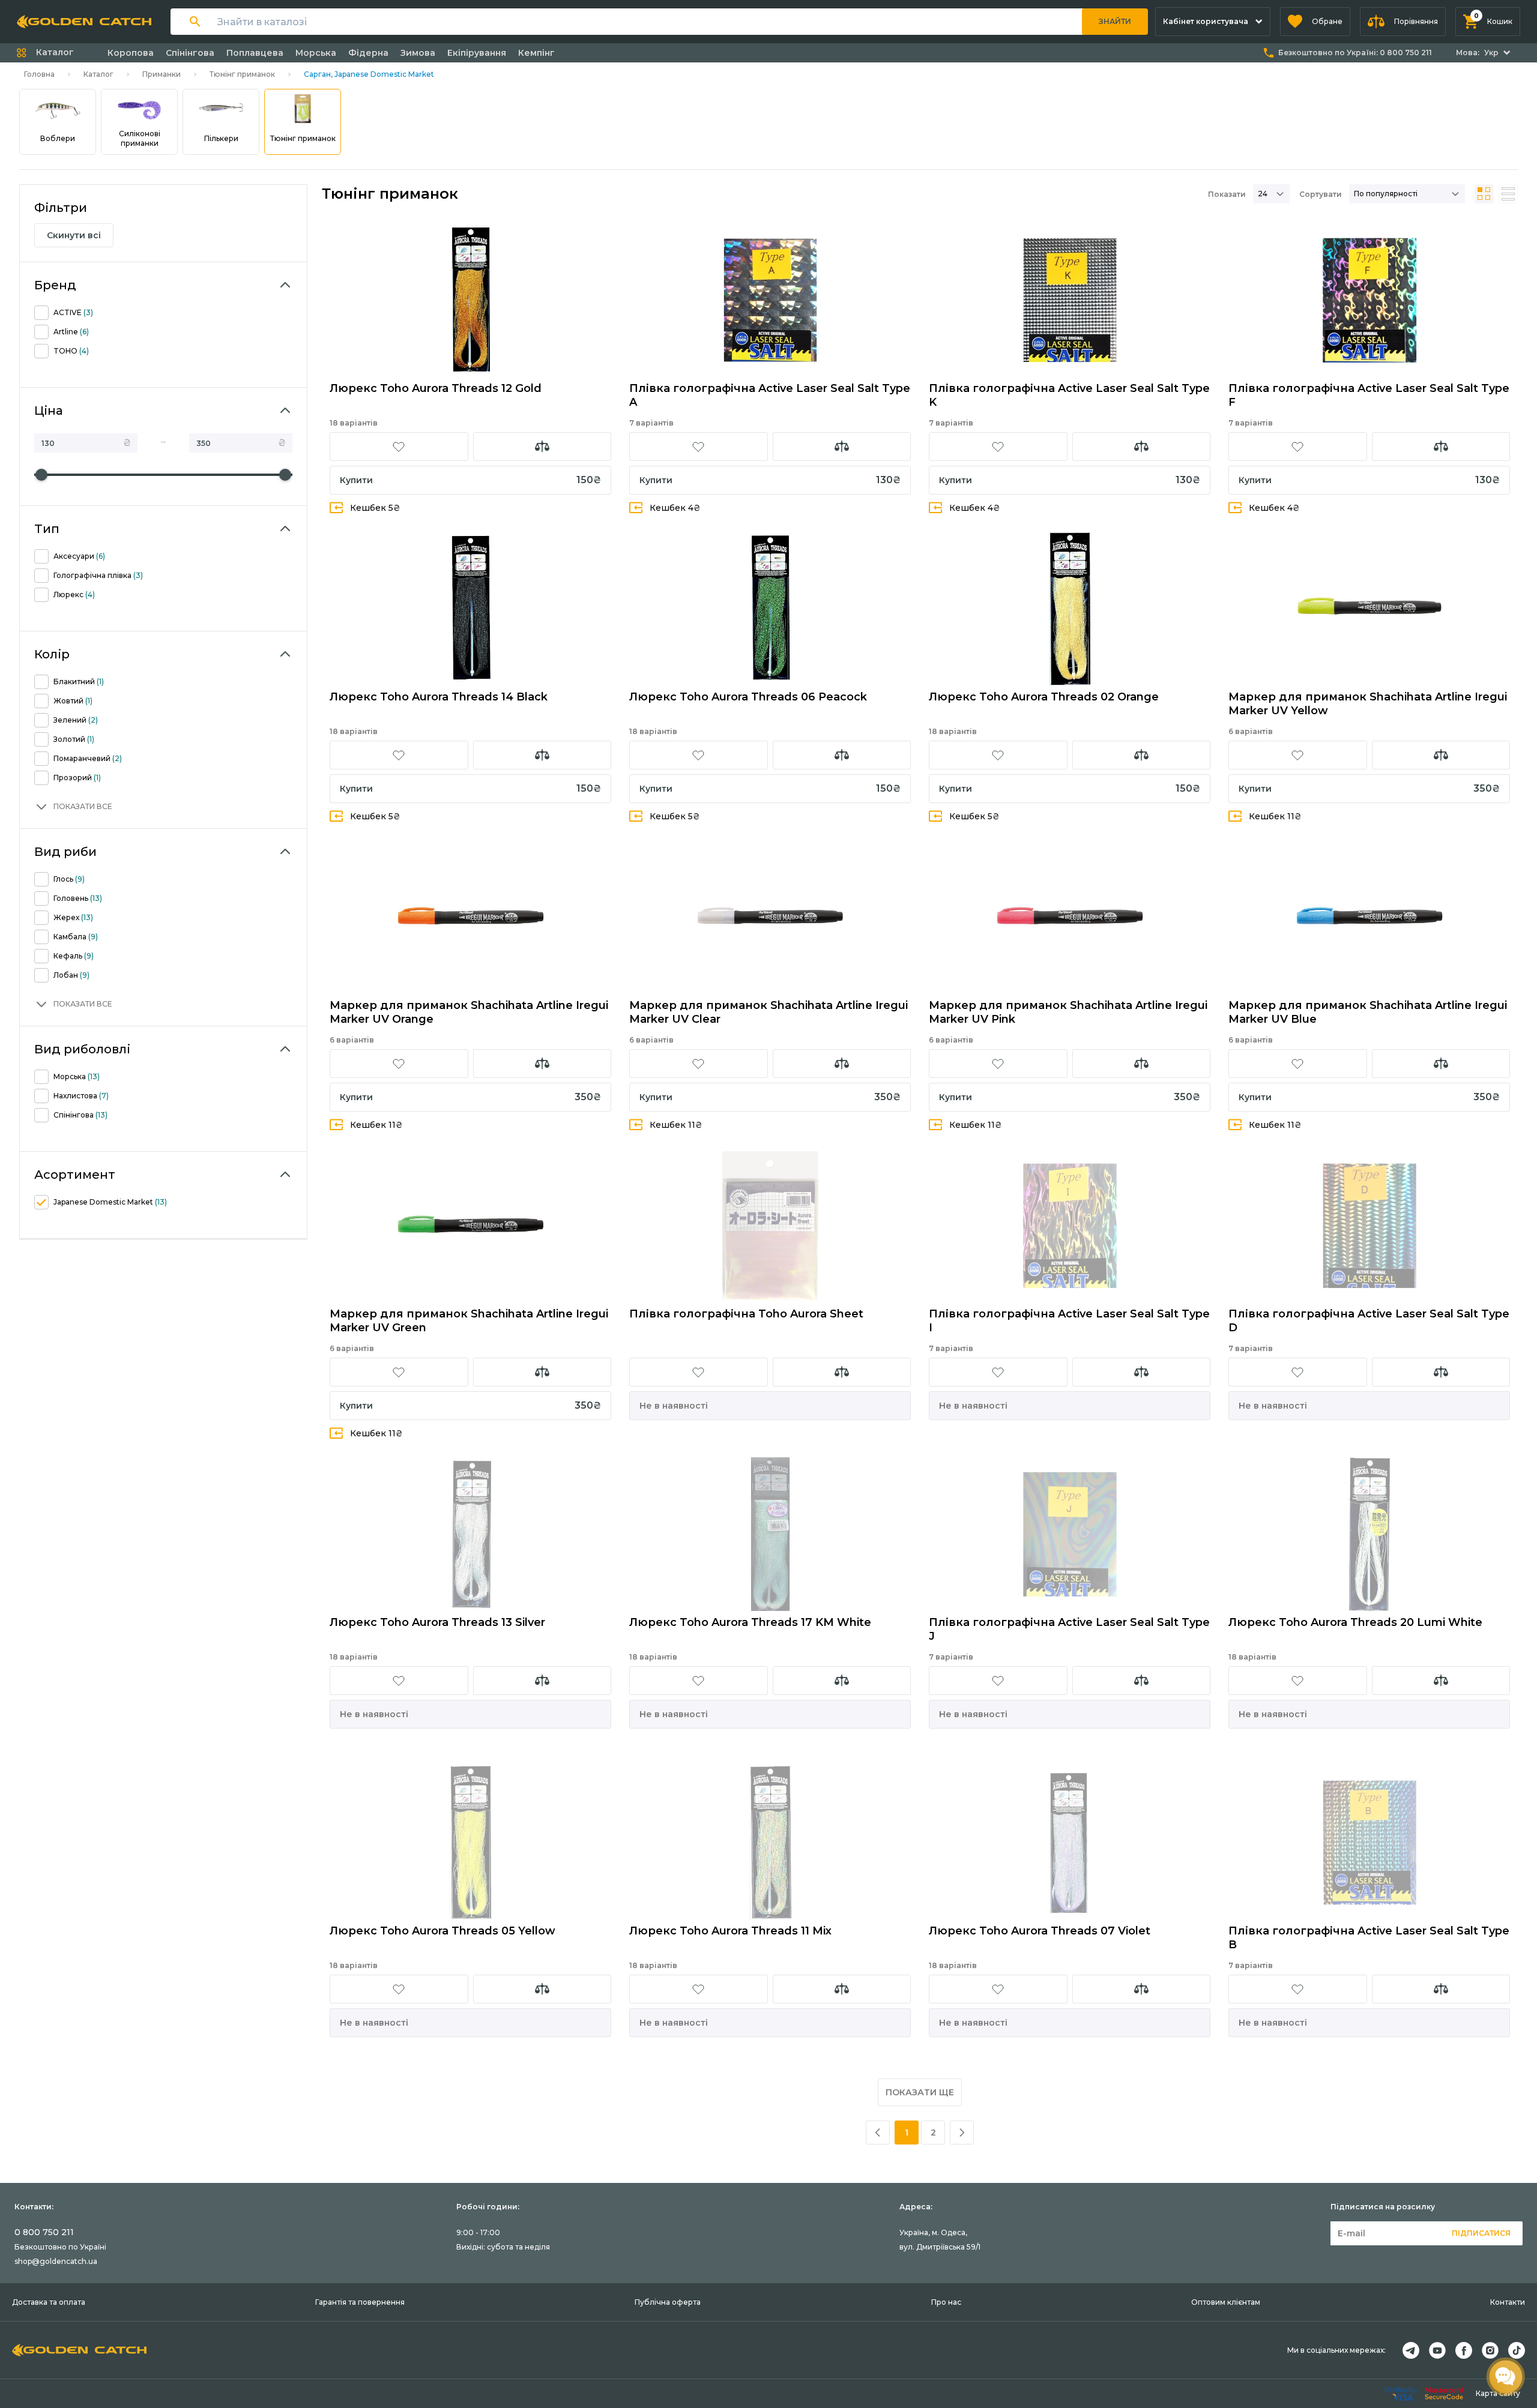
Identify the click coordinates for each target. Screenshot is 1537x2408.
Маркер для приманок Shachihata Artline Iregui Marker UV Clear (768, 1012)
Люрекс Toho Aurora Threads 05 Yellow (442, 1931)
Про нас (946, 2302)
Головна (39, 74)
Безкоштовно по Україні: (1355, 53)
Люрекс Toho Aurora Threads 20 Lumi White (1355, 1622)
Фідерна (368, 53)
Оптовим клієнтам (1226, 2302)
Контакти (1508, 2302)
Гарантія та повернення (360, 2302)
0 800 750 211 (44, 2232)
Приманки (162, 74)
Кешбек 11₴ (1275, 816)
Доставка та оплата (49, 2302)
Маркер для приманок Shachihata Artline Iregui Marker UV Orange (469, 1012)
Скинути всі (74, 235)
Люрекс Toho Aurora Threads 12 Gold (436, 388)
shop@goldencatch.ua (56, 2261)
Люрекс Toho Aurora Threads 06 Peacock (748, 697)
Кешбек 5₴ (375, 508)
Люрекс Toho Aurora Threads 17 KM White (750, 1622)
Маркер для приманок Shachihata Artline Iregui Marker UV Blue (1368, 1012)
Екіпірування (477, 53)
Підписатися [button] (1481, 2233)
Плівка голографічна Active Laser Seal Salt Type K (1069, 395)
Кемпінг (536, 53)
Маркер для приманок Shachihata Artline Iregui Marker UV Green (469, 1321)
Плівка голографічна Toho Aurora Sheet (746, 1314)
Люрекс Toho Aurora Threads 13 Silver (437, 1622)
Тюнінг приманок (242, 74)
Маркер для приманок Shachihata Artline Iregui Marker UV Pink (1068, 1012)
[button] (1315, 22)
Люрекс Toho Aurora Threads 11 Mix (730, 1931)
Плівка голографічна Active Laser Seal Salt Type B (1369, 1938)
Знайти (1115, 21)
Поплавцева (255, 53)
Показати (1227, 194)
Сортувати (1321, 194)
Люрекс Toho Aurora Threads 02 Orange (1044, 697)
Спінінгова (190, 53)
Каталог (98, 74)
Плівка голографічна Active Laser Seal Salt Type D (1369, 1321)
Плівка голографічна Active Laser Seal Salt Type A (770, 395)
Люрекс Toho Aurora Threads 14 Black (439, 697)
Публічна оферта (668, 2302)
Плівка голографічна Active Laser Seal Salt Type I (1069, 1321)
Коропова (131, 53)
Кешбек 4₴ (675, 508)
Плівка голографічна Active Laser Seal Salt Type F (1369, 395)
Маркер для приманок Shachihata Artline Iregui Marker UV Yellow (1368, 704)
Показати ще (920, 2092)
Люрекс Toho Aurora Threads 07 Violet (1040, 1931)
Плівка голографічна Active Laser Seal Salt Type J (1069, 1629)
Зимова (418, 53)
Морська (316, 53)
